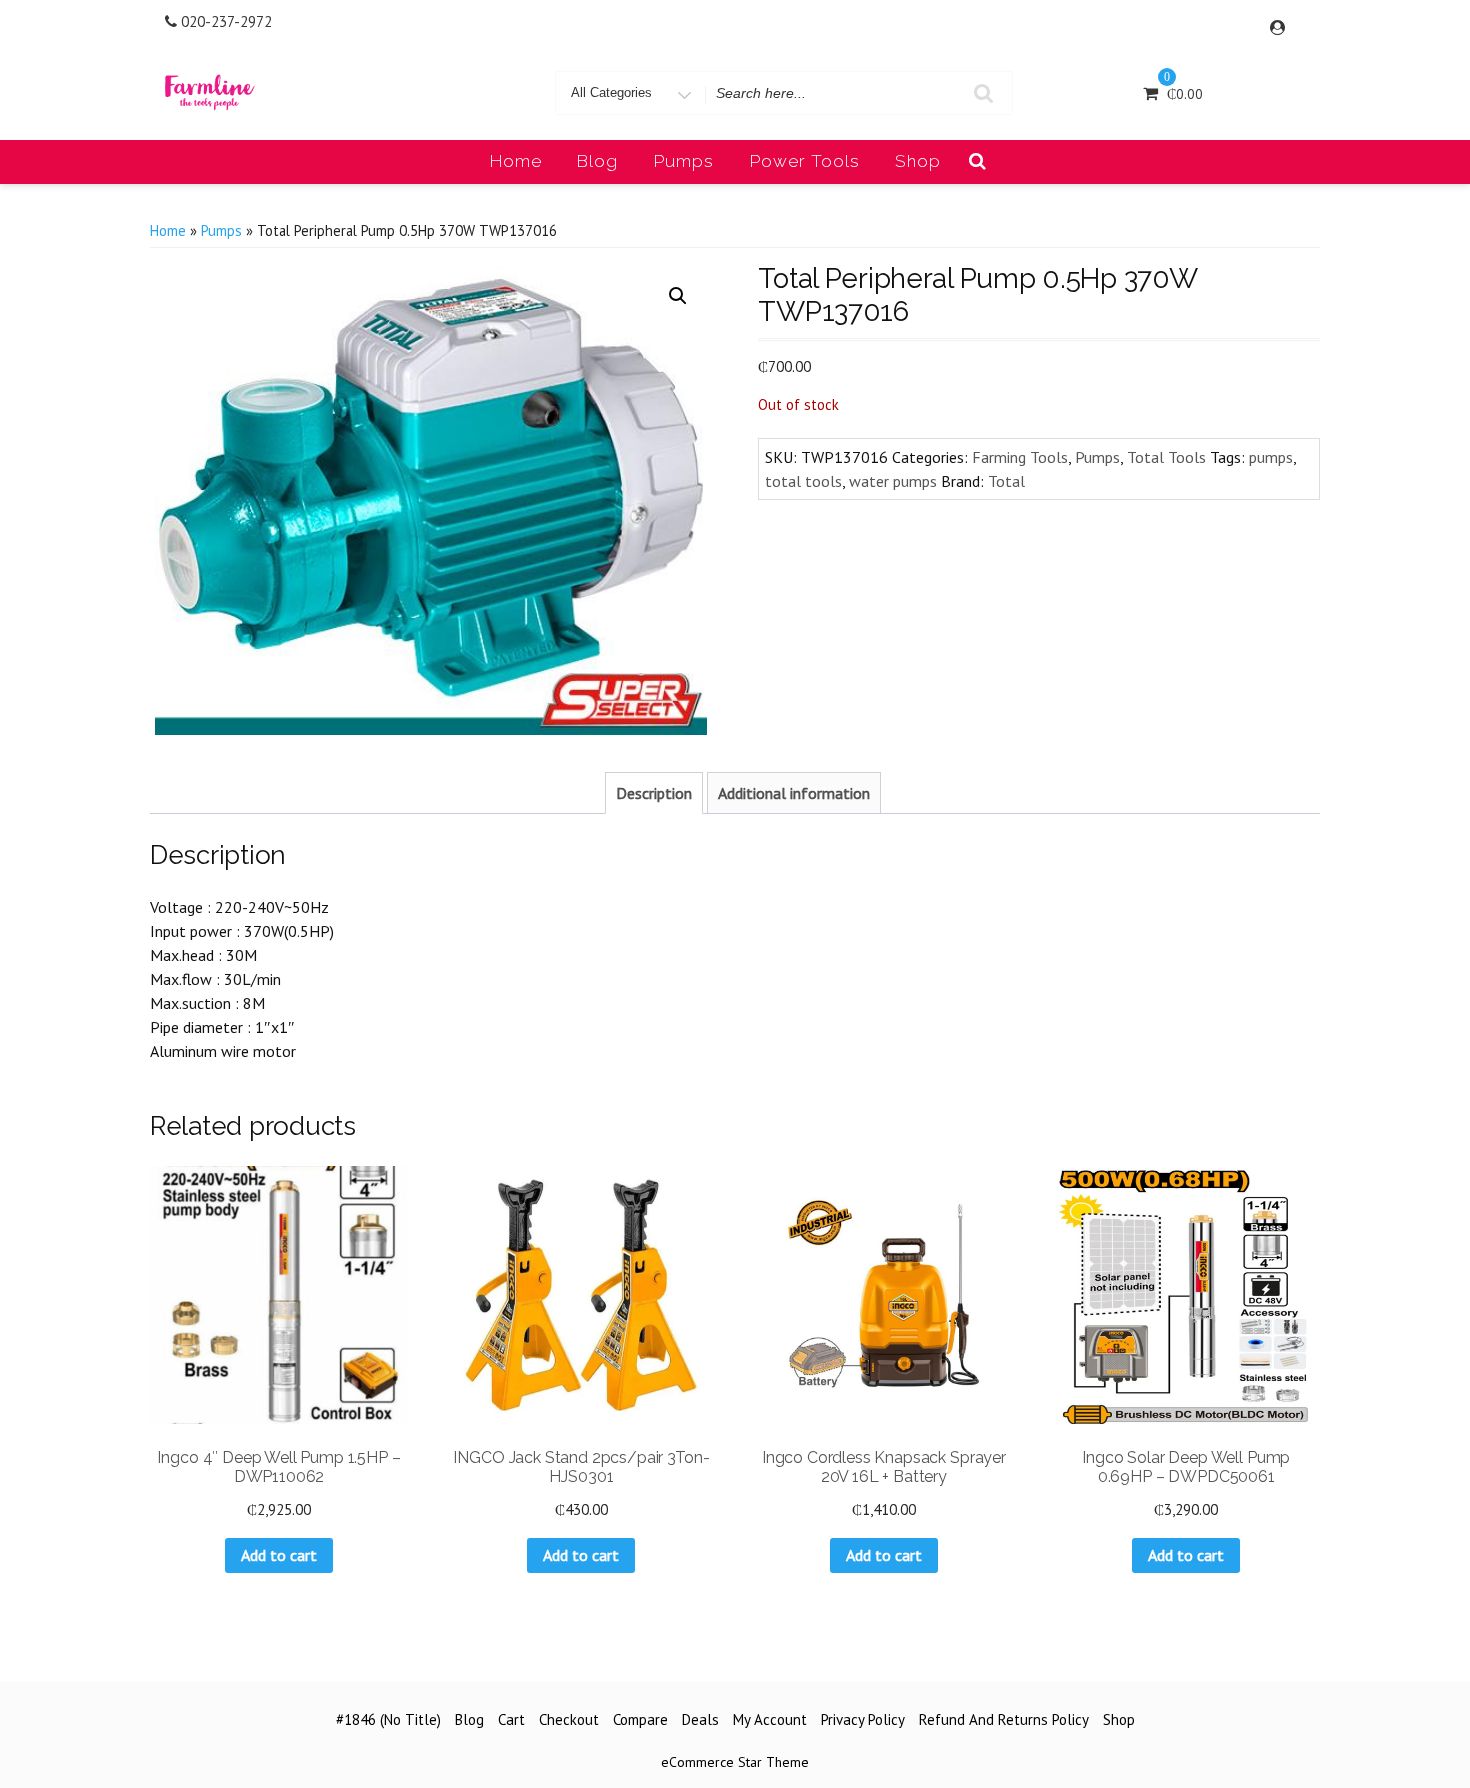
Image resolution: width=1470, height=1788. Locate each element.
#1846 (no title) (388, 1719)
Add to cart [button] (279, 1555)
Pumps (684, 161)
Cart (511, 1719)
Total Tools (1166, 457)
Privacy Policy (863, 1719)
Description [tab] (654, 793)
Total (1006, 481)
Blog (597, 161)
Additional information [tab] (794, 793)
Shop (918, 161)
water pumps (893, 481)
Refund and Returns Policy (1004, 1719)
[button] (678, 296)
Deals (700, 1719)
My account (770, 1719)
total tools (803, 481)
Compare (640, 1719)
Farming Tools (1020, 457)
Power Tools (805, 161)
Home (516, 161)
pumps (1271, 457)
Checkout (569, 1719)
